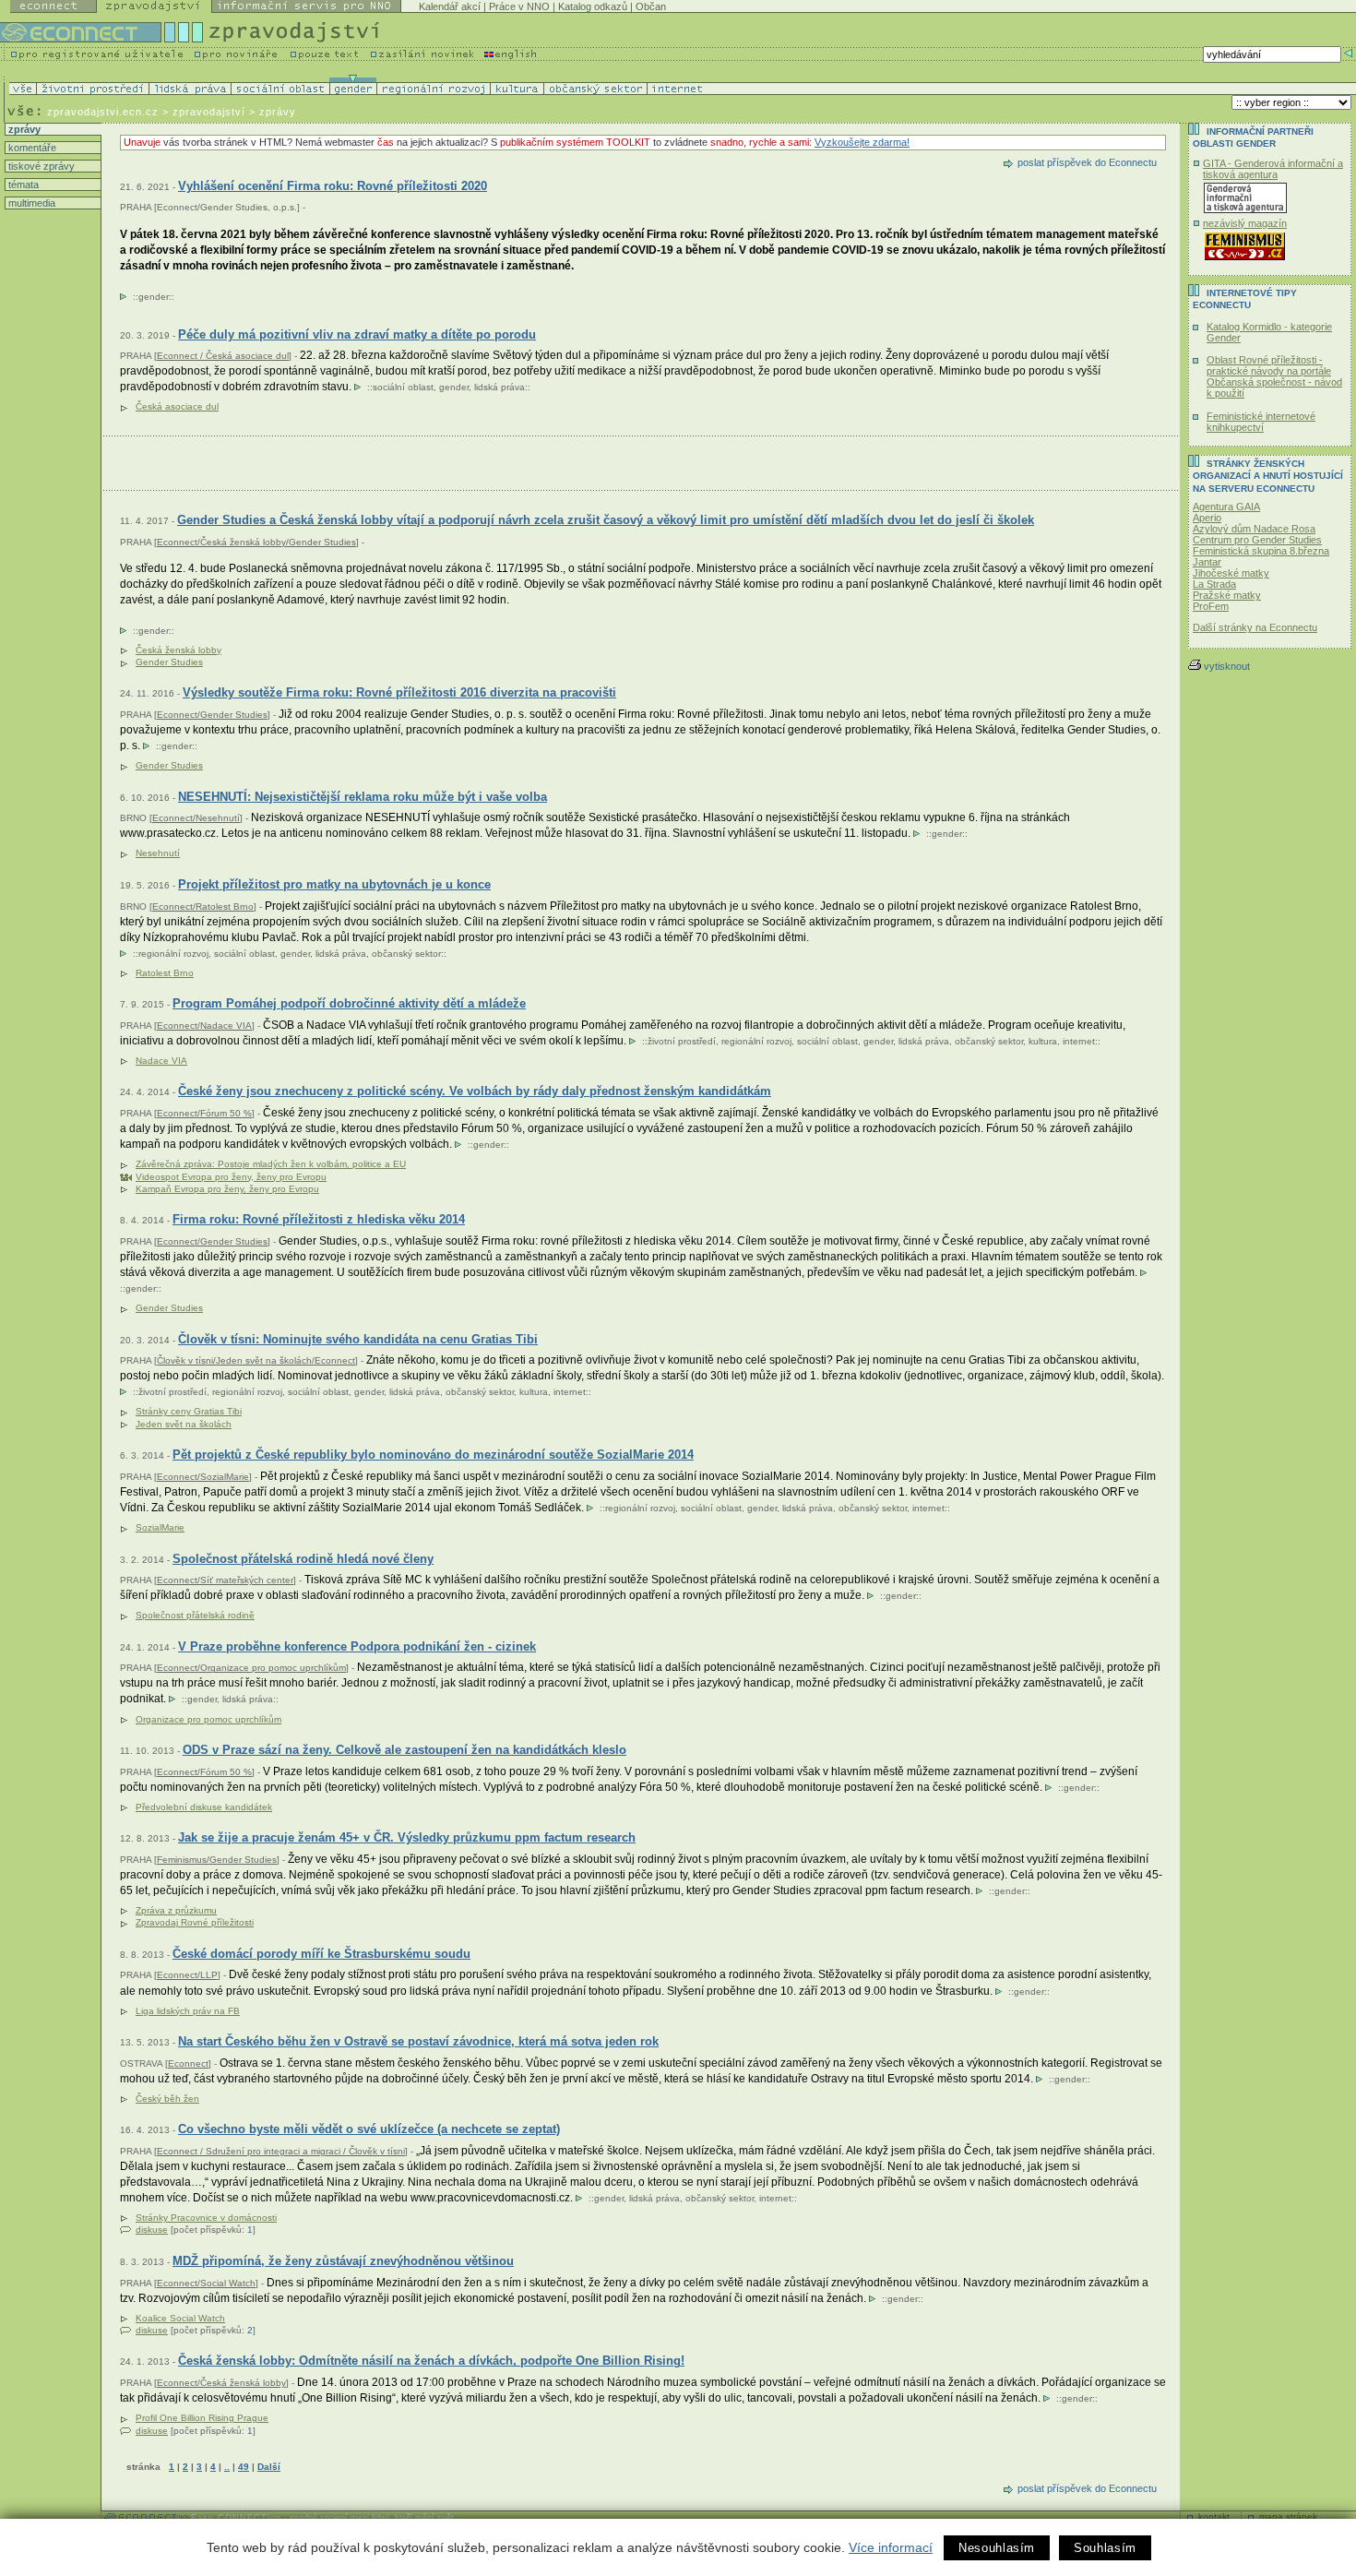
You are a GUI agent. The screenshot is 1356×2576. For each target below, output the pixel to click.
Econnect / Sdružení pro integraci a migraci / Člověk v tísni (281, 2151)
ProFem (1211, 606)
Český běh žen (167, 2099)
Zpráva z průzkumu (176, 1910)
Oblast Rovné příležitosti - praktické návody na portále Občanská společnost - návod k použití (1274, 376)
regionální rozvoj (173, 954)
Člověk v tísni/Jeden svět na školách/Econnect (256, 1360)
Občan (651, 6)
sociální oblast (403, 387)
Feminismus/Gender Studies (217, 1860)
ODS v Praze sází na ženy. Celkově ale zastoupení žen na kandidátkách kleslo (404, 1750)
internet (1079, 1041)
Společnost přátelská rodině (195, 1615)
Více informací (891, 2547)
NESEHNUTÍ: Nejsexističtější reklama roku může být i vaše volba (363, 797)
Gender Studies (169, 662)
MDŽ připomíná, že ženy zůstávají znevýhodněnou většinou (343, 2261)
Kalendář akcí (450, 6)
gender (154, 297)
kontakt (1214, 2516)
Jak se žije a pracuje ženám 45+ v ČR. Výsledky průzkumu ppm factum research (407, 1837)
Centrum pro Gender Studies (1257, 540)
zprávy (23, 129)
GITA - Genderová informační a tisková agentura (1273, 169)
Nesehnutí (158, 853)
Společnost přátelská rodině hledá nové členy (303, 1559)
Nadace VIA (161, 1061)
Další (269, 2467)
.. (227, 2467)
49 (244, 2467)
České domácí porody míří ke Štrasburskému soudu (321, 1954)
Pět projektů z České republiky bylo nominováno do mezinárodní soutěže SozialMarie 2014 (433, 1455)
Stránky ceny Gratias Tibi (189, 1411)
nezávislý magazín (1245, 223)
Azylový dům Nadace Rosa (1254, 529)
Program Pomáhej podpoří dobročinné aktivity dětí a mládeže (349, 1003)
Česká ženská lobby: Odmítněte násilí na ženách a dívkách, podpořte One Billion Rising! (431, 2361)
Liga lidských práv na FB (188, 2011)
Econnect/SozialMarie (203, 1477)
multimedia (30, 203)
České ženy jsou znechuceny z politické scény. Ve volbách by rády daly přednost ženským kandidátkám (475, 1091)
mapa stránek (1288, 2516)
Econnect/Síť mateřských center (225, 1580)
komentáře (31, 148)
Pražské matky (1227, 595)
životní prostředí (682, 1041)
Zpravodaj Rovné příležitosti (195, 1922)
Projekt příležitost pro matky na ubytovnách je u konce (334, 884)
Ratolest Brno (165, 973)
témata (22, 185)
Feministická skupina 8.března (1261, 551)
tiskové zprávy (40, 166)
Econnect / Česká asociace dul (223, 356)
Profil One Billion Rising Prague (202, 2418)
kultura (1043, 1041)
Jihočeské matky (1231, 573)
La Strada (1214, 584)
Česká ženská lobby (178, 650)
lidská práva (500, 387)
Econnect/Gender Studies (212, 715)
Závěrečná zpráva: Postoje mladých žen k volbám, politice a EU (271, 1164)
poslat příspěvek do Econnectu (1087, 162)
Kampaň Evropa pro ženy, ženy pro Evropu (227, 1189)
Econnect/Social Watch (206, 2283)
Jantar (1207, 562)
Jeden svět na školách (184, 1424)
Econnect (188, 2063)
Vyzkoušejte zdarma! (862, 142)
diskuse (152, 2230)
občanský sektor (406, 954)
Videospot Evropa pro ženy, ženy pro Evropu (231, 1177)
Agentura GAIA (1226, 507)
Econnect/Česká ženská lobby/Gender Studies (256, 542)
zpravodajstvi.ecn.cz (103, 112)
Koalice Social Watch (180, 2318)
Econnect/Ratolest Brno (203, 906)
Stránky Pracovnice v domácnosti (206, 2218)
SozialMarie (160, 1527)
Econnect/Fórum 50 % (204, 1113)
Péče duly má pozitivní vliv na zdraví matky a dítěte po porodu (357, 334)
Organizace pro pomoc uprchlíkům (208, 1719)
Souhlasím (1105, 2548)
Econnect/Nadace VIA (204, 1026)
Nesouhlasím (997, 2548)
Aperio (1207, 518)
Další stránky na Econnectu (1255, 627)
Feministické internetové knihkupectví (1261, 422)
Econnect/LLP (187, 1975)
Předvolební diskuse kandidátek (204, 1807)
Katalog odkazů (593, 6)
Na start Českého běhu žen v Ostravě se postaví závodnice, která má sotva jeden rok (418, 2041)
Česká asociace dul (177, 406)
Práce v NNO (519, 6)
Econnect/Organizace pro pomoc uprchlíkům (251, 1668)
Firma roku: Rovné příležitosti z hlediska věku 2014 (319, 1219)
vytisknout (1227, 666)
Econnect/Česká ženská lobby (221, 2383)
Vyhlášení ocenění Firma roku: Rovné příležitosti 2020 (333, 186)
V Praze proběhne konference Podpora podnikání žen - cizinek (357, 1646)
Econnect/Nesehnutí (196, 818)
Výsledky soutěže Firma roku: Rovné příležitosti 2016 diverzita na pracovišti (399, 692)
